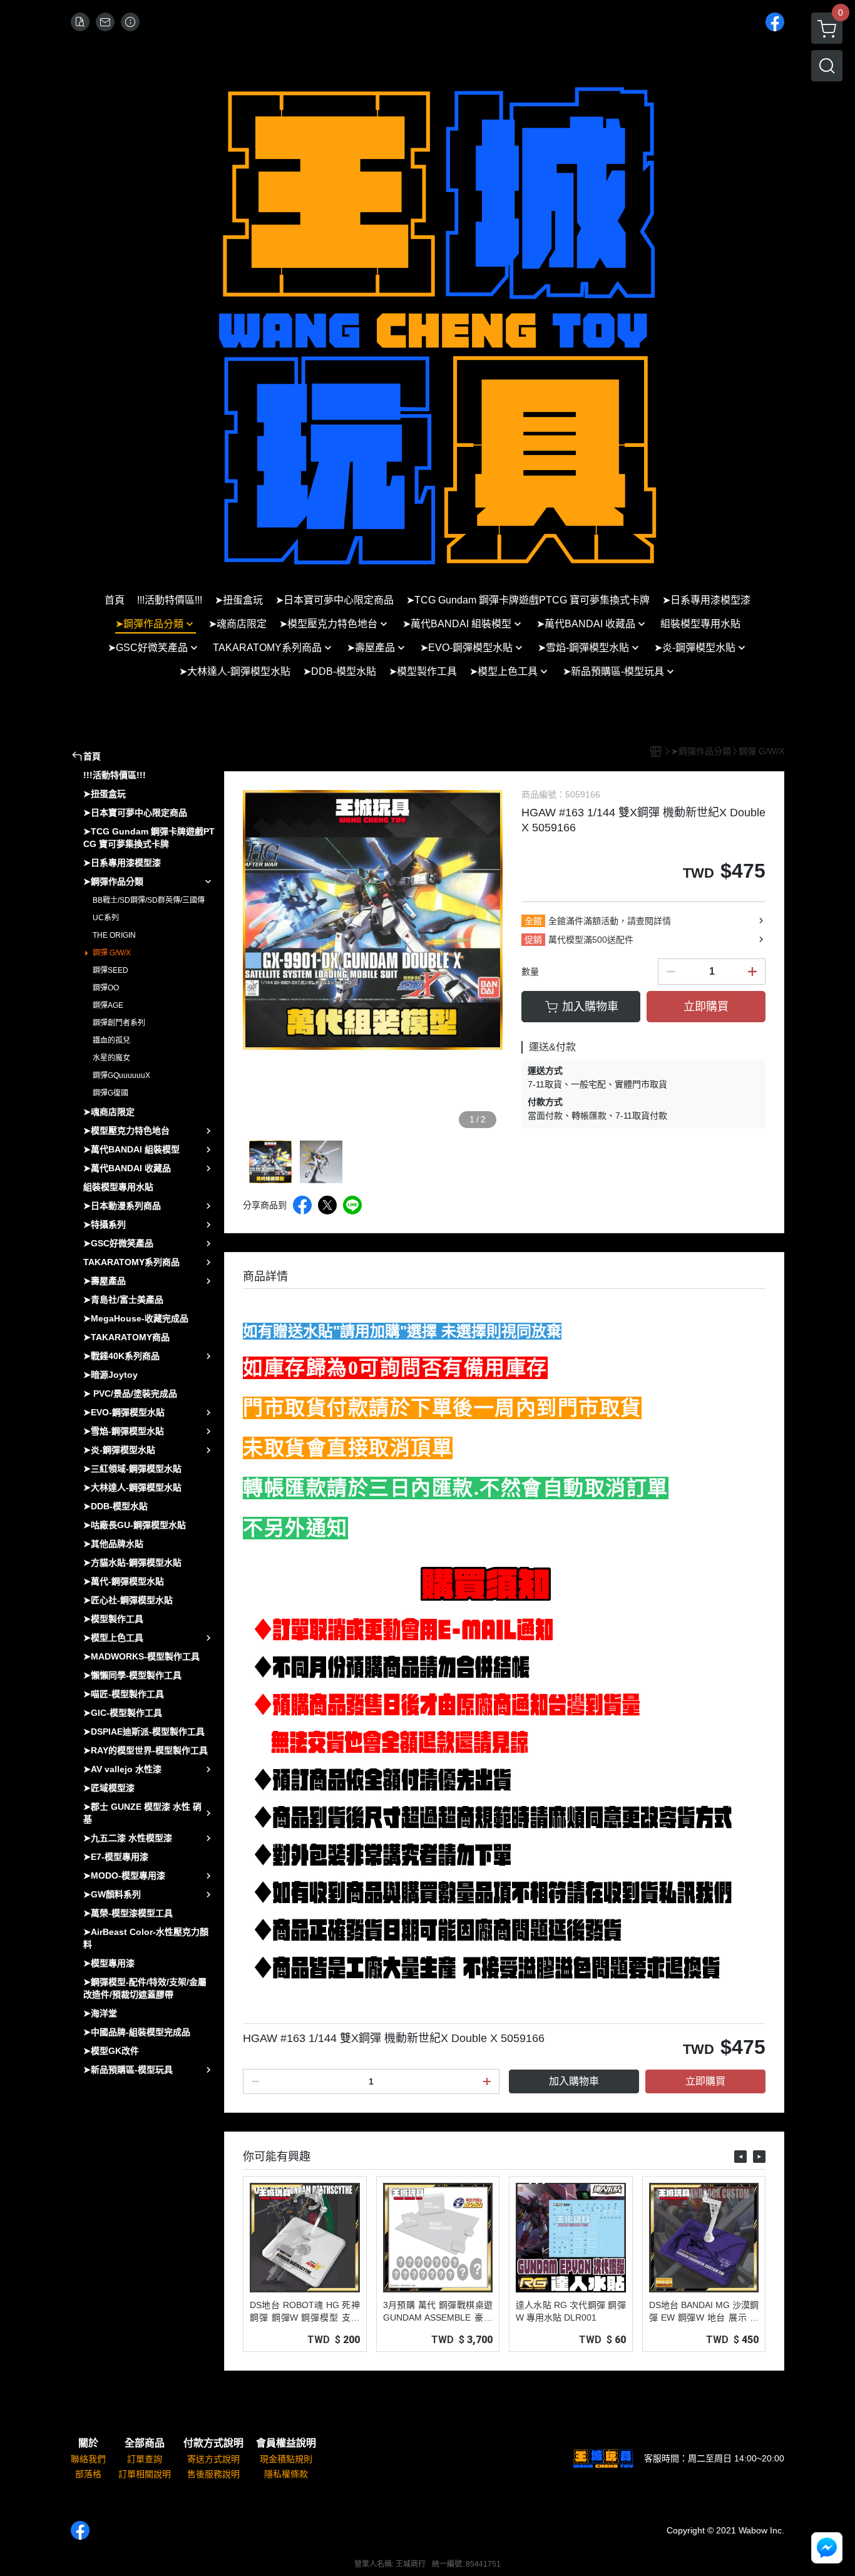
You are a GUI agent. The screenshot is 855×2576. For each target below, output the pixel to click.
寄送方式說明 (213, 2459)
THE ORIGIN (114, 935)
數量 (530, 972)
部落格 (88, 2474)
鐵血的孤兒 (111, 1040)
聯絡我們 (88, 2459)
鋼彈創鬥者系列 (119, 1023)
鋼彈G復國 (110, 1093)
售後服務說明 (213, 2474)
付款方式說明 (213, 2443)
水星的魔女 (111, 1058)
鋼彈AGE (108, 1005)
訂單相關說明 (145, 2474)
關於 (88, 2443)
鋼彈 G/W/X (112, 953)
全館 (533, 921)
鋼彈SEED (110, 970)
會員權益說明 (286, 2443)
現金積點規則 (286, 2459)
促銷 (533, 940)
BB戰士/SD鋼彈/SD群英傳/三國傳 (149, 900)
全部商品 (145, 2443)
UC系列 (106, 918)
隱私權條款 (286, 2474)
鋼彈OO (106, 988)
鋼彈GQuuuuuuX (121, 1075)
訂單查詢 (145, 2459)
